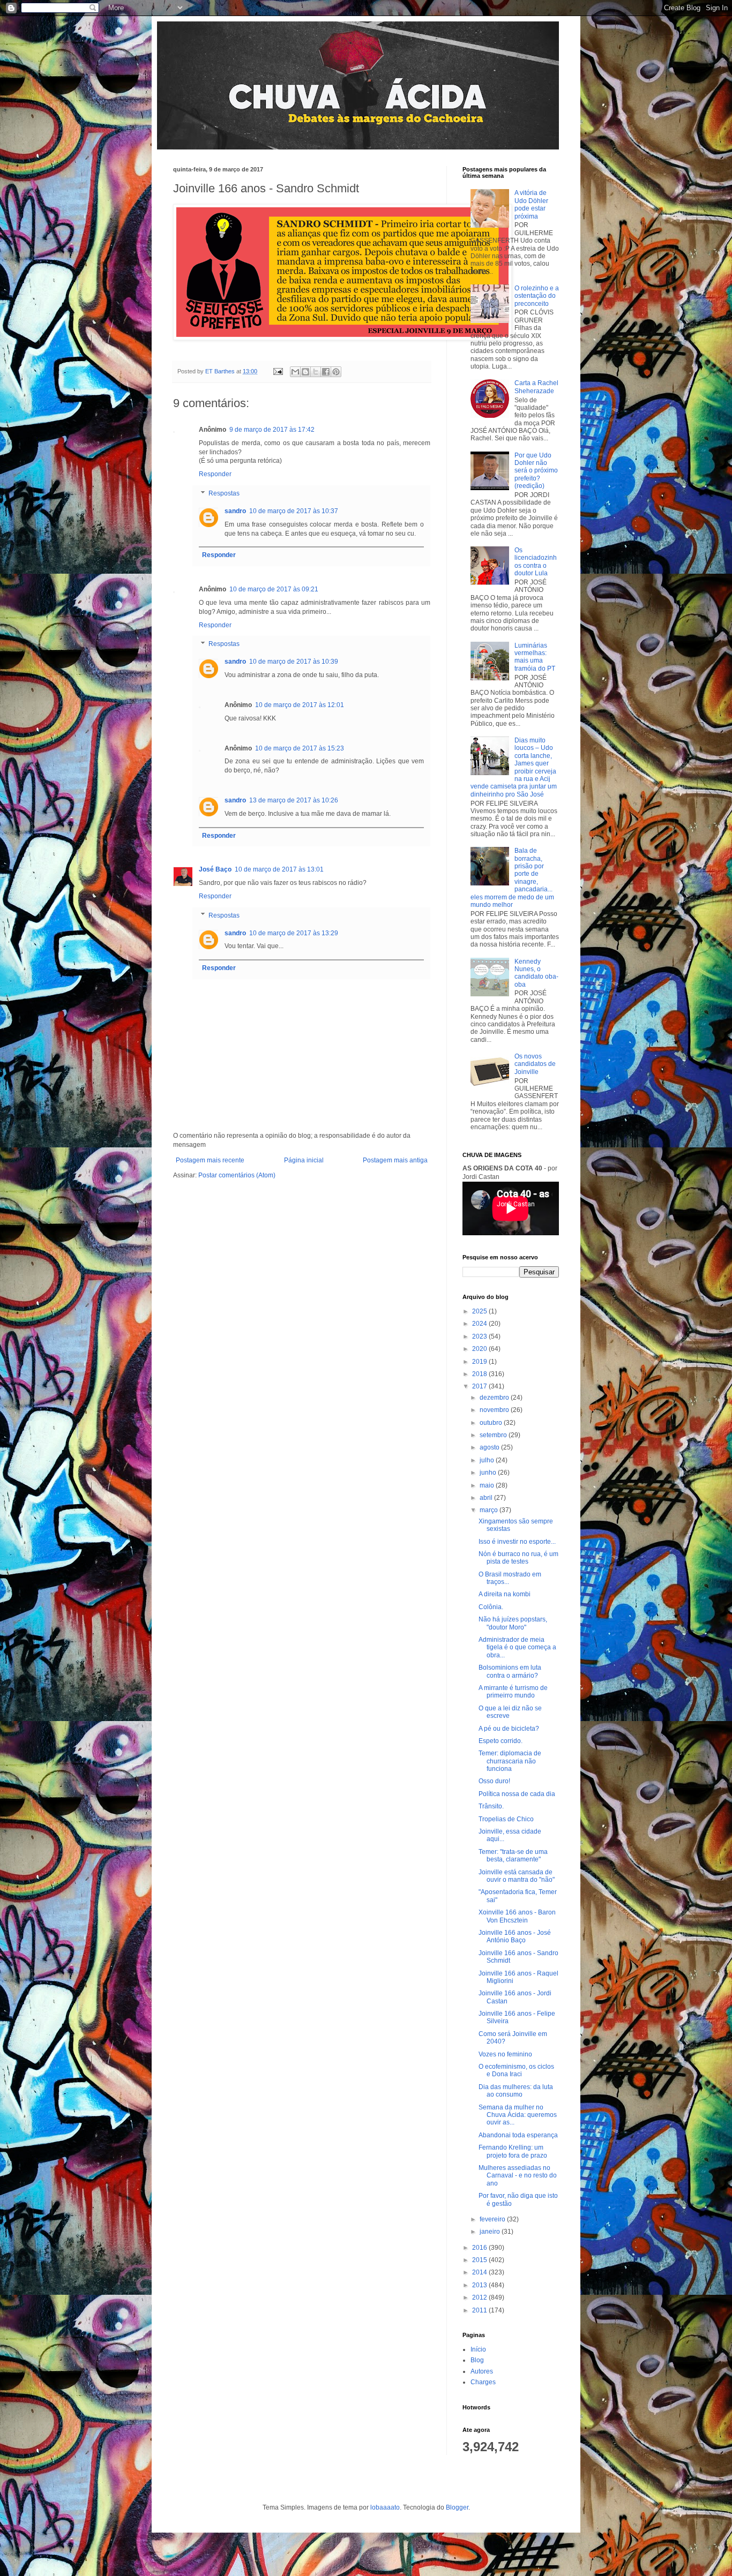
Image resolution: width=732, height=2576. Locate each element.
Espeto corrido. (501, 1741)
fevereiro (493, 2219)
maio (488, 1485)
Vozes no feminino (505, 2054)
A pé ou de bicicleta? (509, 1729)
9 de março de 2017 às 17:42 (272, 430)
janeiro (491, 2232)
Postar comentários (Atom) (237, 1175)
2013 (480, 2285)
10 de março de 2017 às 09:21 (274, 589)
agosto (490, 1447)
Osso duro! (494, 1781)
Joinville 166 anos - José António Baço (515, 1936)
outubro (492, 1423)
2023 (480, 1336)
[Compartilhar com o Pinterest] (336, 372)
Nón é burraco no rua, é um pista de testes (518, 1558)
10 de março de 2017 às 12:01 (300, 705)
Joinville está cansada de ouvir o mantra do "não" (517, 1876)
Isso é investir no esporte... (517, 1542)
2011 (480, 2310)
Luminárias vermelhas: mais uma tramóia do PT (535, 657)
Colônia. (491, 1607)
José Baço (215, 869)
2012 (480, 2297)
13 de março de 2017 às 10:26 (294, 800)
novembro (495, 1410)
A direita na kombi (505, 1594)
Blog (477, 2360)
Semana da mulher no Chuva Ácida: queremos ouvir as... (518, 2115)
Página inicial (304, 1160)
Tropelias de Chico (506, 1819)
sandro (235, 511)
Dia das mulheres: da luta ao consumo (516, 2091)
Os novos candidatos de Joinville (535, 1064)
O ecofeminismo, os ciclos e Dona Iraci (516, 2070)
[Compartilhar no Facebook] (326, 372)
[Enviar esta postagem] (278, 371)
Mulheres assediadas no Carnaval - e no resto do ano (518, 2176)
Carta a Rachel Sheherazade (536, 387)
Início (478, 2349)
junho (489, 1473)
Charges (483, 2382)
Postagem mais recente (210, 1160)
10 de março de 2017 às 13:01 (279, 869)
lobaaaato (385, 2507)
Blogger (457, 2507)
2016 (480, 2248)
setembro (494, 1435)
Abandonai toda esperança (518, 2135)
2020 (480, 1349)
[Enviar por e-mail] (295, 372)
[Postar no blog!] (305, 372)
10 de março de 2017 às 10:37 (294, 511)
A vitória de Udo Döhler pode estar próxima (531, 204)
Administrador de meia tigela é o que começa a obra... (517, 1647)
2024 (480, 1324)
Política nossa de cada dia (517, 1794)
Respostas (224, 493)
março (490, 1510)
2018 (480, 1374)
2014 (480, 2272)
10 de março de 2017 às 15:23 (300, 748)
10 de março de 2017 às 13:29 (294, 933)
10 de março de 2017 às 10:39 (294, 662)
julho (488, 1460)
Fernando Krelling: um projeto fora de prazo (513, 2151)
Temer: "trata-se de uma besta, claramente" (513, 1856)
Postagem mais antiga (395, 1160)
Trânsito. (491, 1806)
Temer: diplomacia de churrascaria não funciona (510, 1761)
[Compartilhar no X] (316, 372)
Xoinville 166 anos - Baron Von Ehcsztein (517, 1916)
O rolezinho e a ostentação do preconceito (537, 296)
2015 (480, 2260)
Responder (215, 474)
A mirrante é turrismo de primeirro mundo (513, 1692)
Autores (482, 2371)
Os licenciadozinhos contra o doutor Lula (536, 562)
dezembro (495, 1398)
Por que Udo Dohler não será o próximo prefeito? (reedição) (536, 471)
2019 (480, 1362)
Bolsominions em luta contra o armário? (510, 1671)
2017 (480, 1386)
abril (487, 1498)
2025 (480, 1311)
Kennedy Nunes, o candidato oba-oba (536, 973)
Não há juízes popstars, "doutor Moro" (513, 1623)
